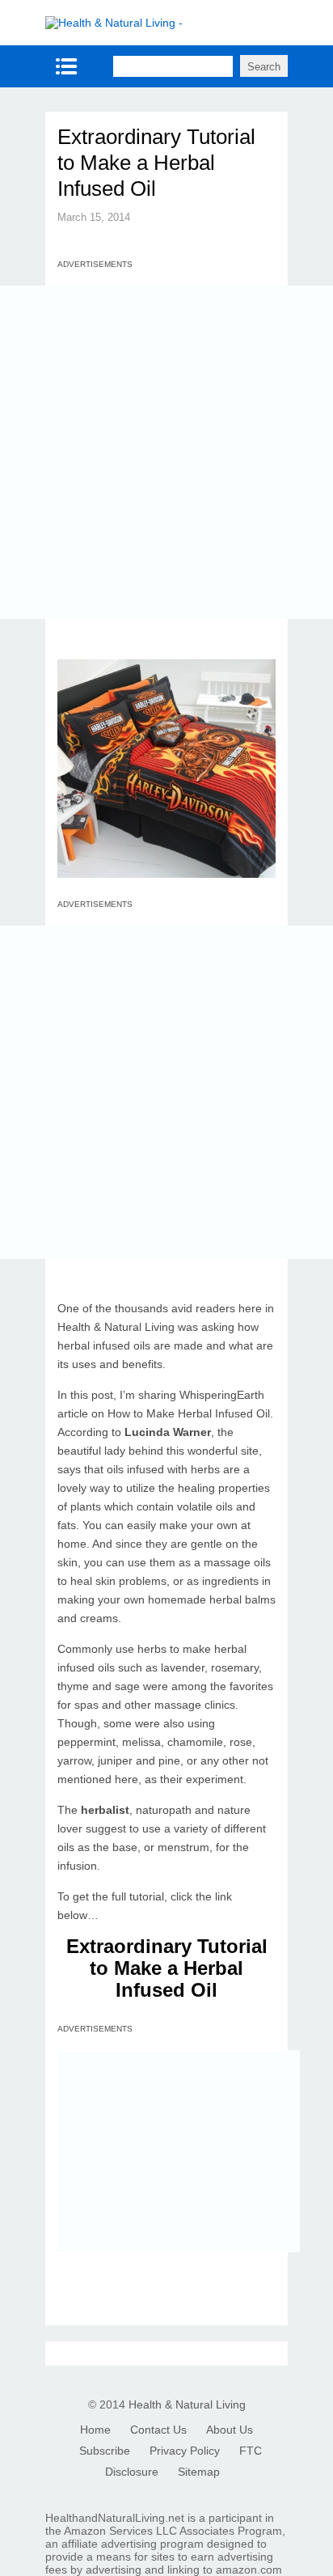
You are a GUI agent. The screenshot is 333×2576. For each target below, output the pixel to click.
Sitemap (199, 2472)
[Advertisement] (166, 452)
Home (95, 2430)
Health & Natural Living (187, 2404)
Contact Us (158, 2430)
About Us (230, 2430)
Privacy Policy (185, 2451)
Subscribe (105, 2451)
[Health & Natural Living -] (114, 23)
